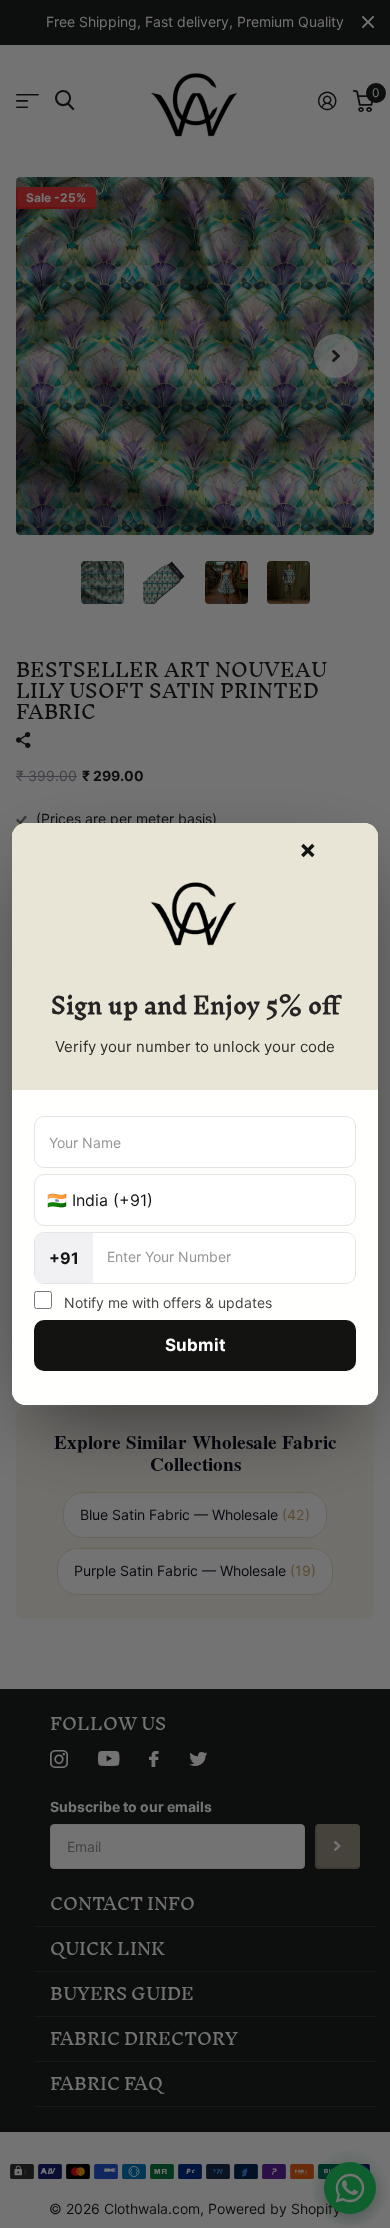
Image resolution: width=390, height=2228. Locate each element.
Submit (195, 1345)
